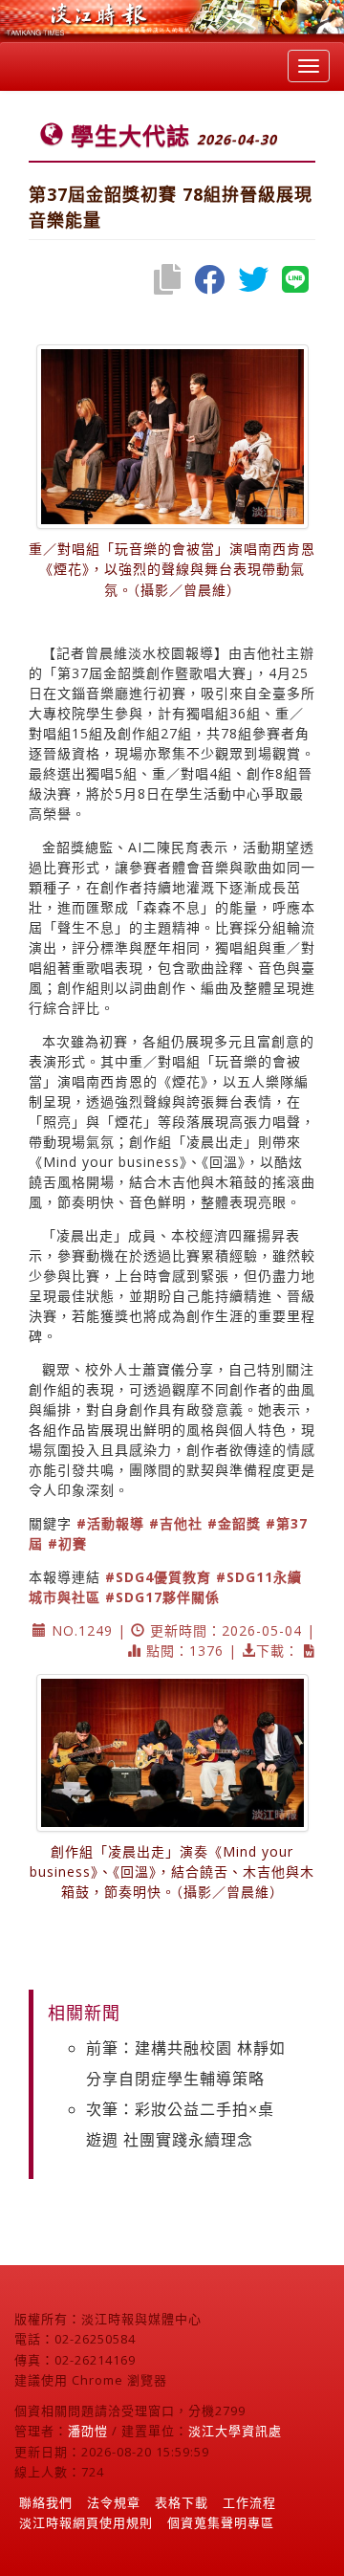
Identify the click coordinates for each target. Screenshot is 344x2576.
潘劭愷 (88, 2431)
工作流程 (249, 2502)
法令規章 (114, 2502)
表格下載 (182, 2502)
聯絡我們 (46, 2502)
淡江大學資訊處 (235, 2431)
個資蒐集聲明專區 (221, 2522)
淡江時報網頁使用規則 (86, 2522)
